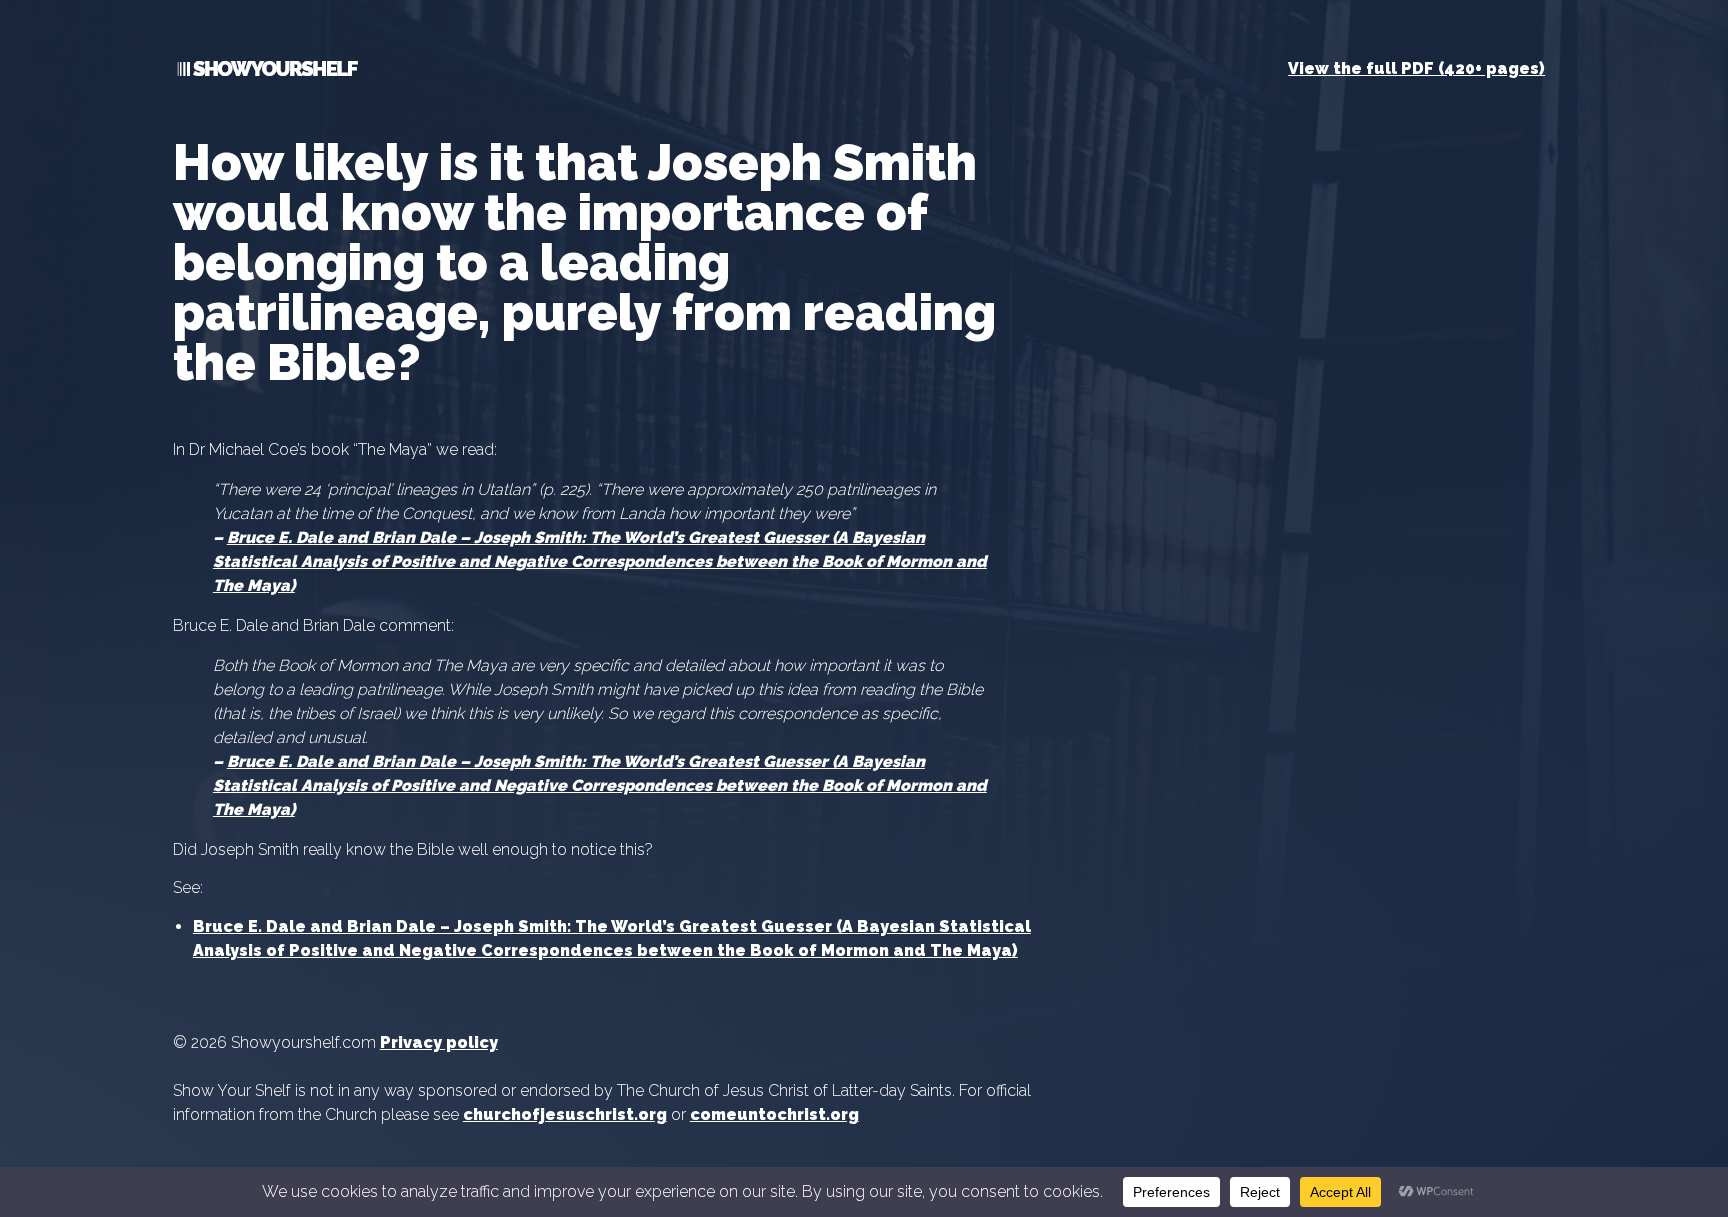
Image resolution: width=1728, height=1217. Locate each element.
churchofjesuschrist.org (565, 1114)
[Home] (265, 72)
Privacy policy (439, 1042)
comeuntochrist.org (774, 1114)
